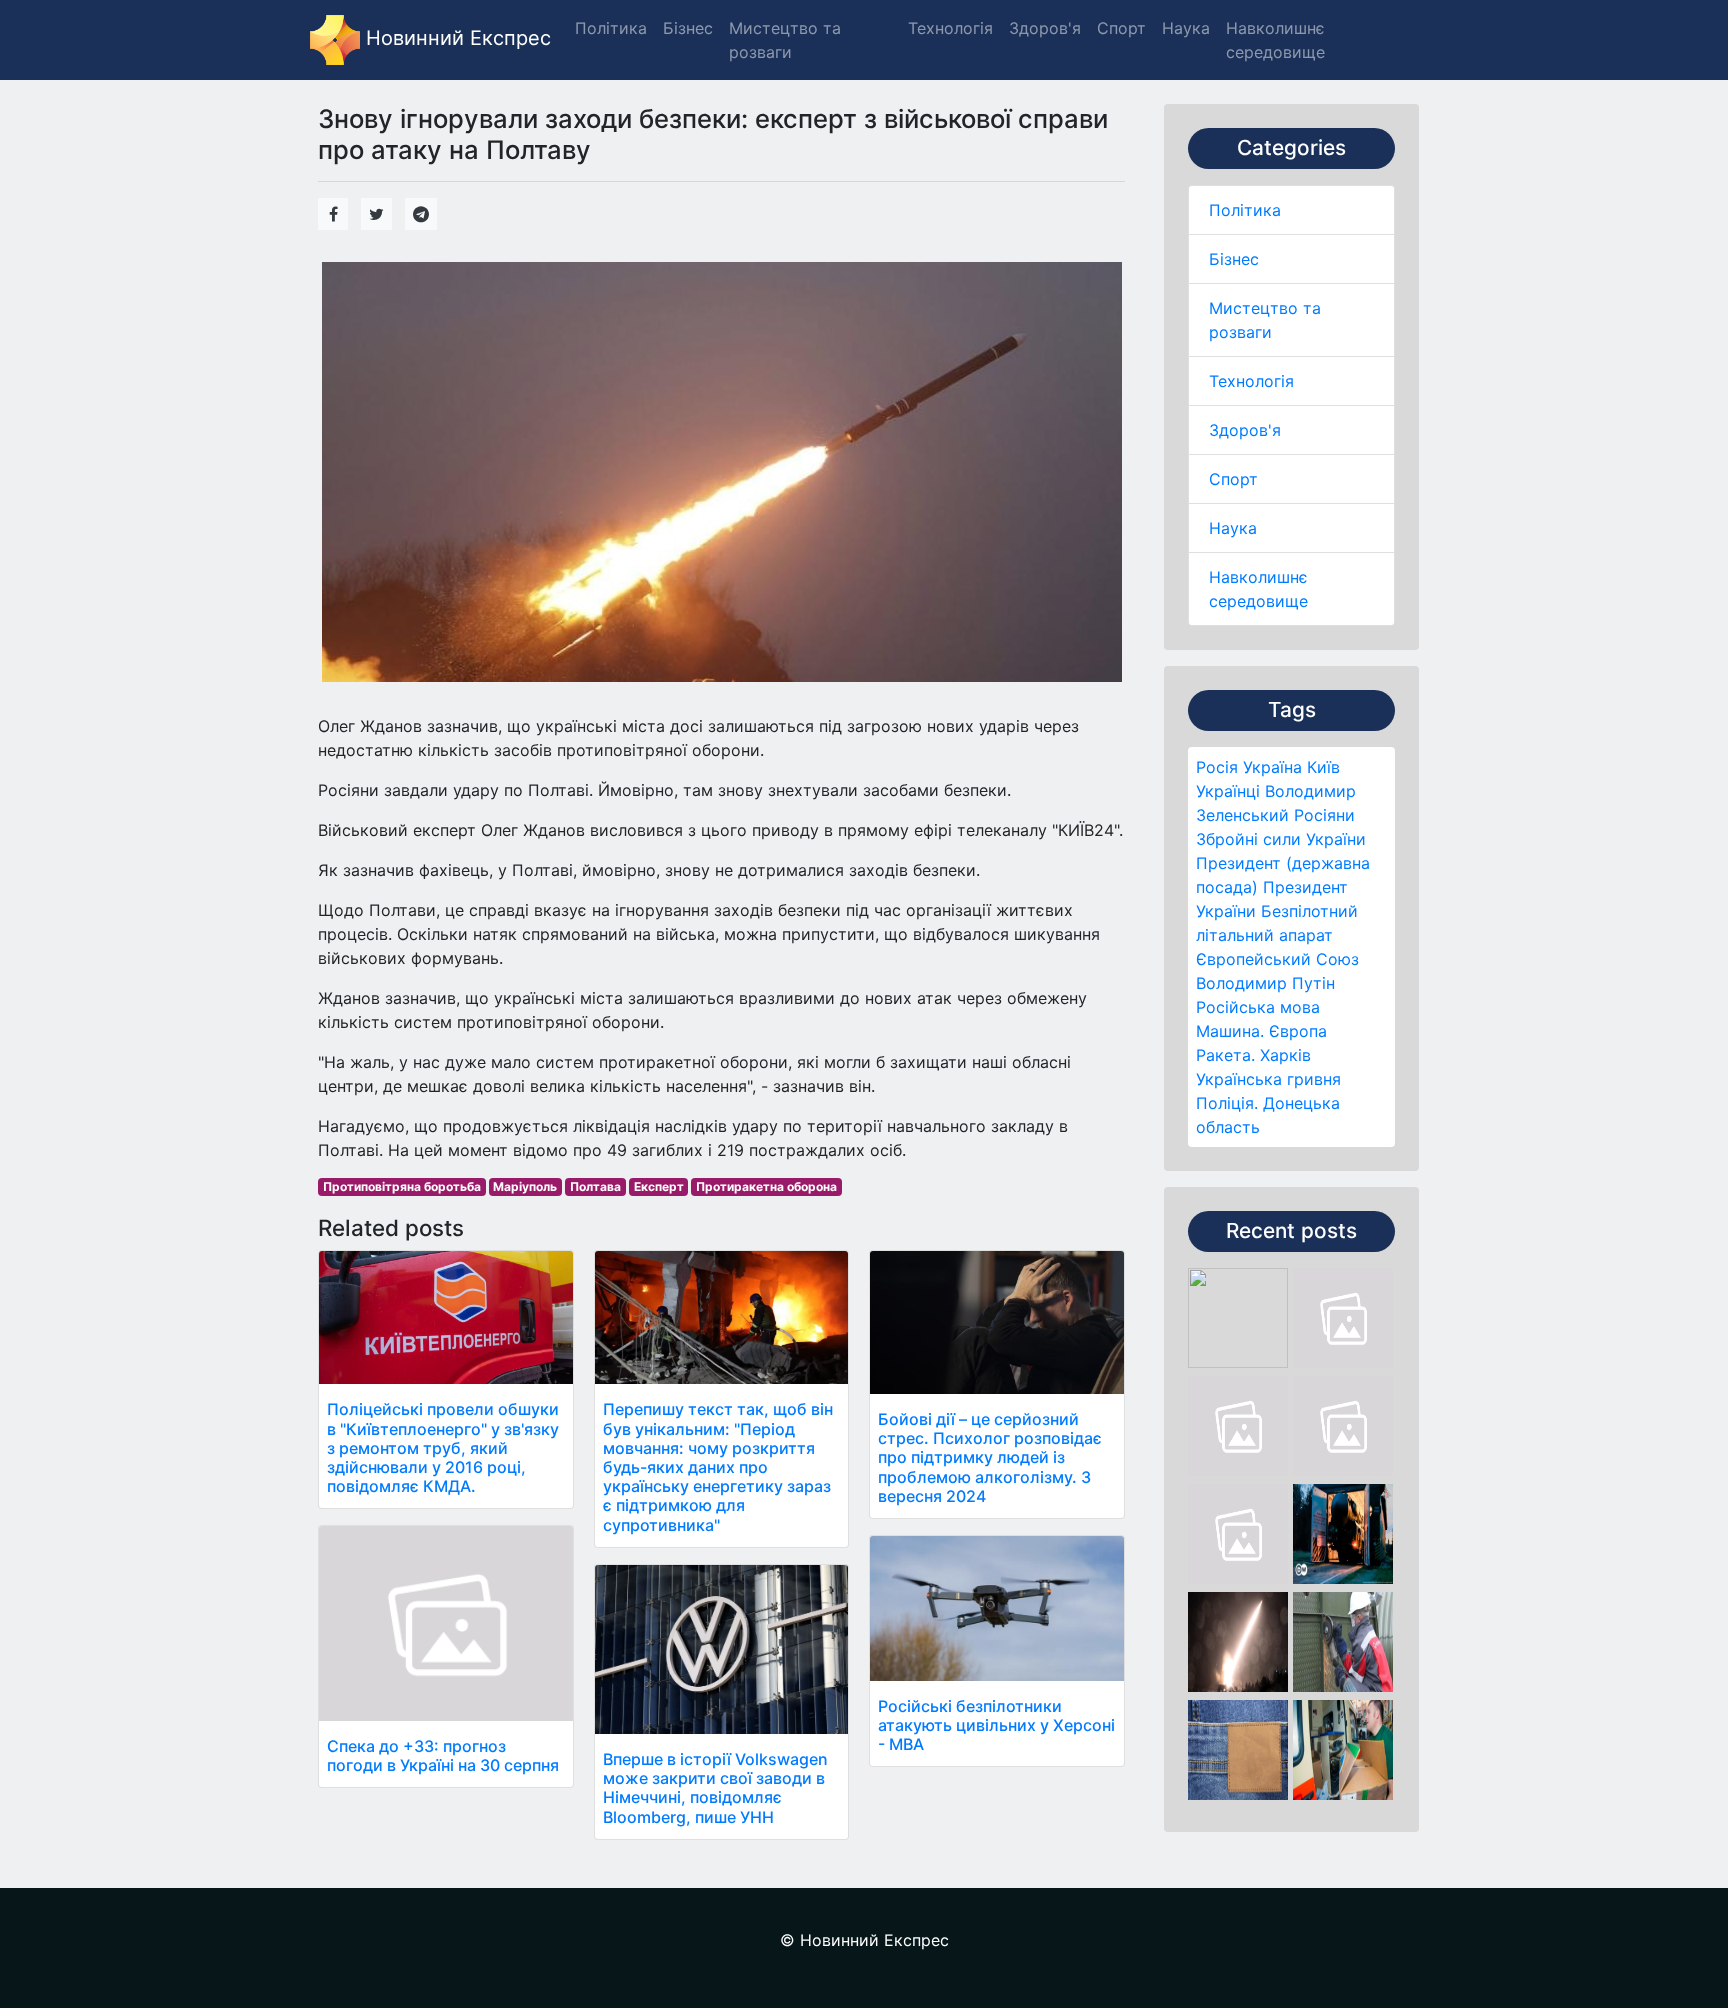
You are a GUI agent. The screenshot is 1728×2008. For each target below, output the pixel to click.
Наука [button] (1186, 28)
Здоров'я (1245, 430)
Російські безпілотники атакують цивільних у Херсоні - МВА (996, 1725)
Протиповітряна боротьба (402, 1186)
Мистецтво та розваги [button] (785, 40)
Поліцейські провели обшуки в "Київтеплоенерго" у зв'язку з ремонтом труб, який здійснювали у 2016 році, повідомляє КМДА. (443, 1447)
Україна (1272, 767)
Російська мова (1258, 1007)
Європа (1298, 1031)
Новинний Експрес (455, 38)
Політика (1245, 210)
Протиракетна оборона (766, 1186)
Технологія (1251, 381)
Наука (1233, 528)
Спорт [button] (1121, 28)
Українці (1228, 791)
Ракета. (1225, 1055)
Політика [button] (611, 28)
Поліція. (1227, 1103)
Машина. (1230, 1031)
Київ (1323, 767)
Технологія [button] (950, 28)
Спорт (1233, 479)
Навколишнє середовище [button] (1275, 40)
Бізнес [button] (688, 28)
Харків (1285, 1055)
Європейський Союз (1277, 959)
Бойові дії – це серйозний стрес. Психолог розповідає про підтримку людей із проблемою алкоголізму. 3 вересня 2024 (990, 1457)
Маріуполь (525, 1186)
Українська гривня (1268, 1079)
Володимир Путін (1265, 983)
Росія (1217, 767)
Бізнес (1234, 259)
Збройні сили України (1281, 839)
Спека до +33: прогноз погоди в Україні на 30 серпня (443, 1755)
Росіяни (1324, 815)
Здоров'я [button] (1045, 28)
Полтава (595, 1186)
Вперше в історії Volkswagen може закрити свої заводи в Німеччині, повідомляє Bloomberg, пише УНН (715, 1788)
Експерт (659, 1186)
